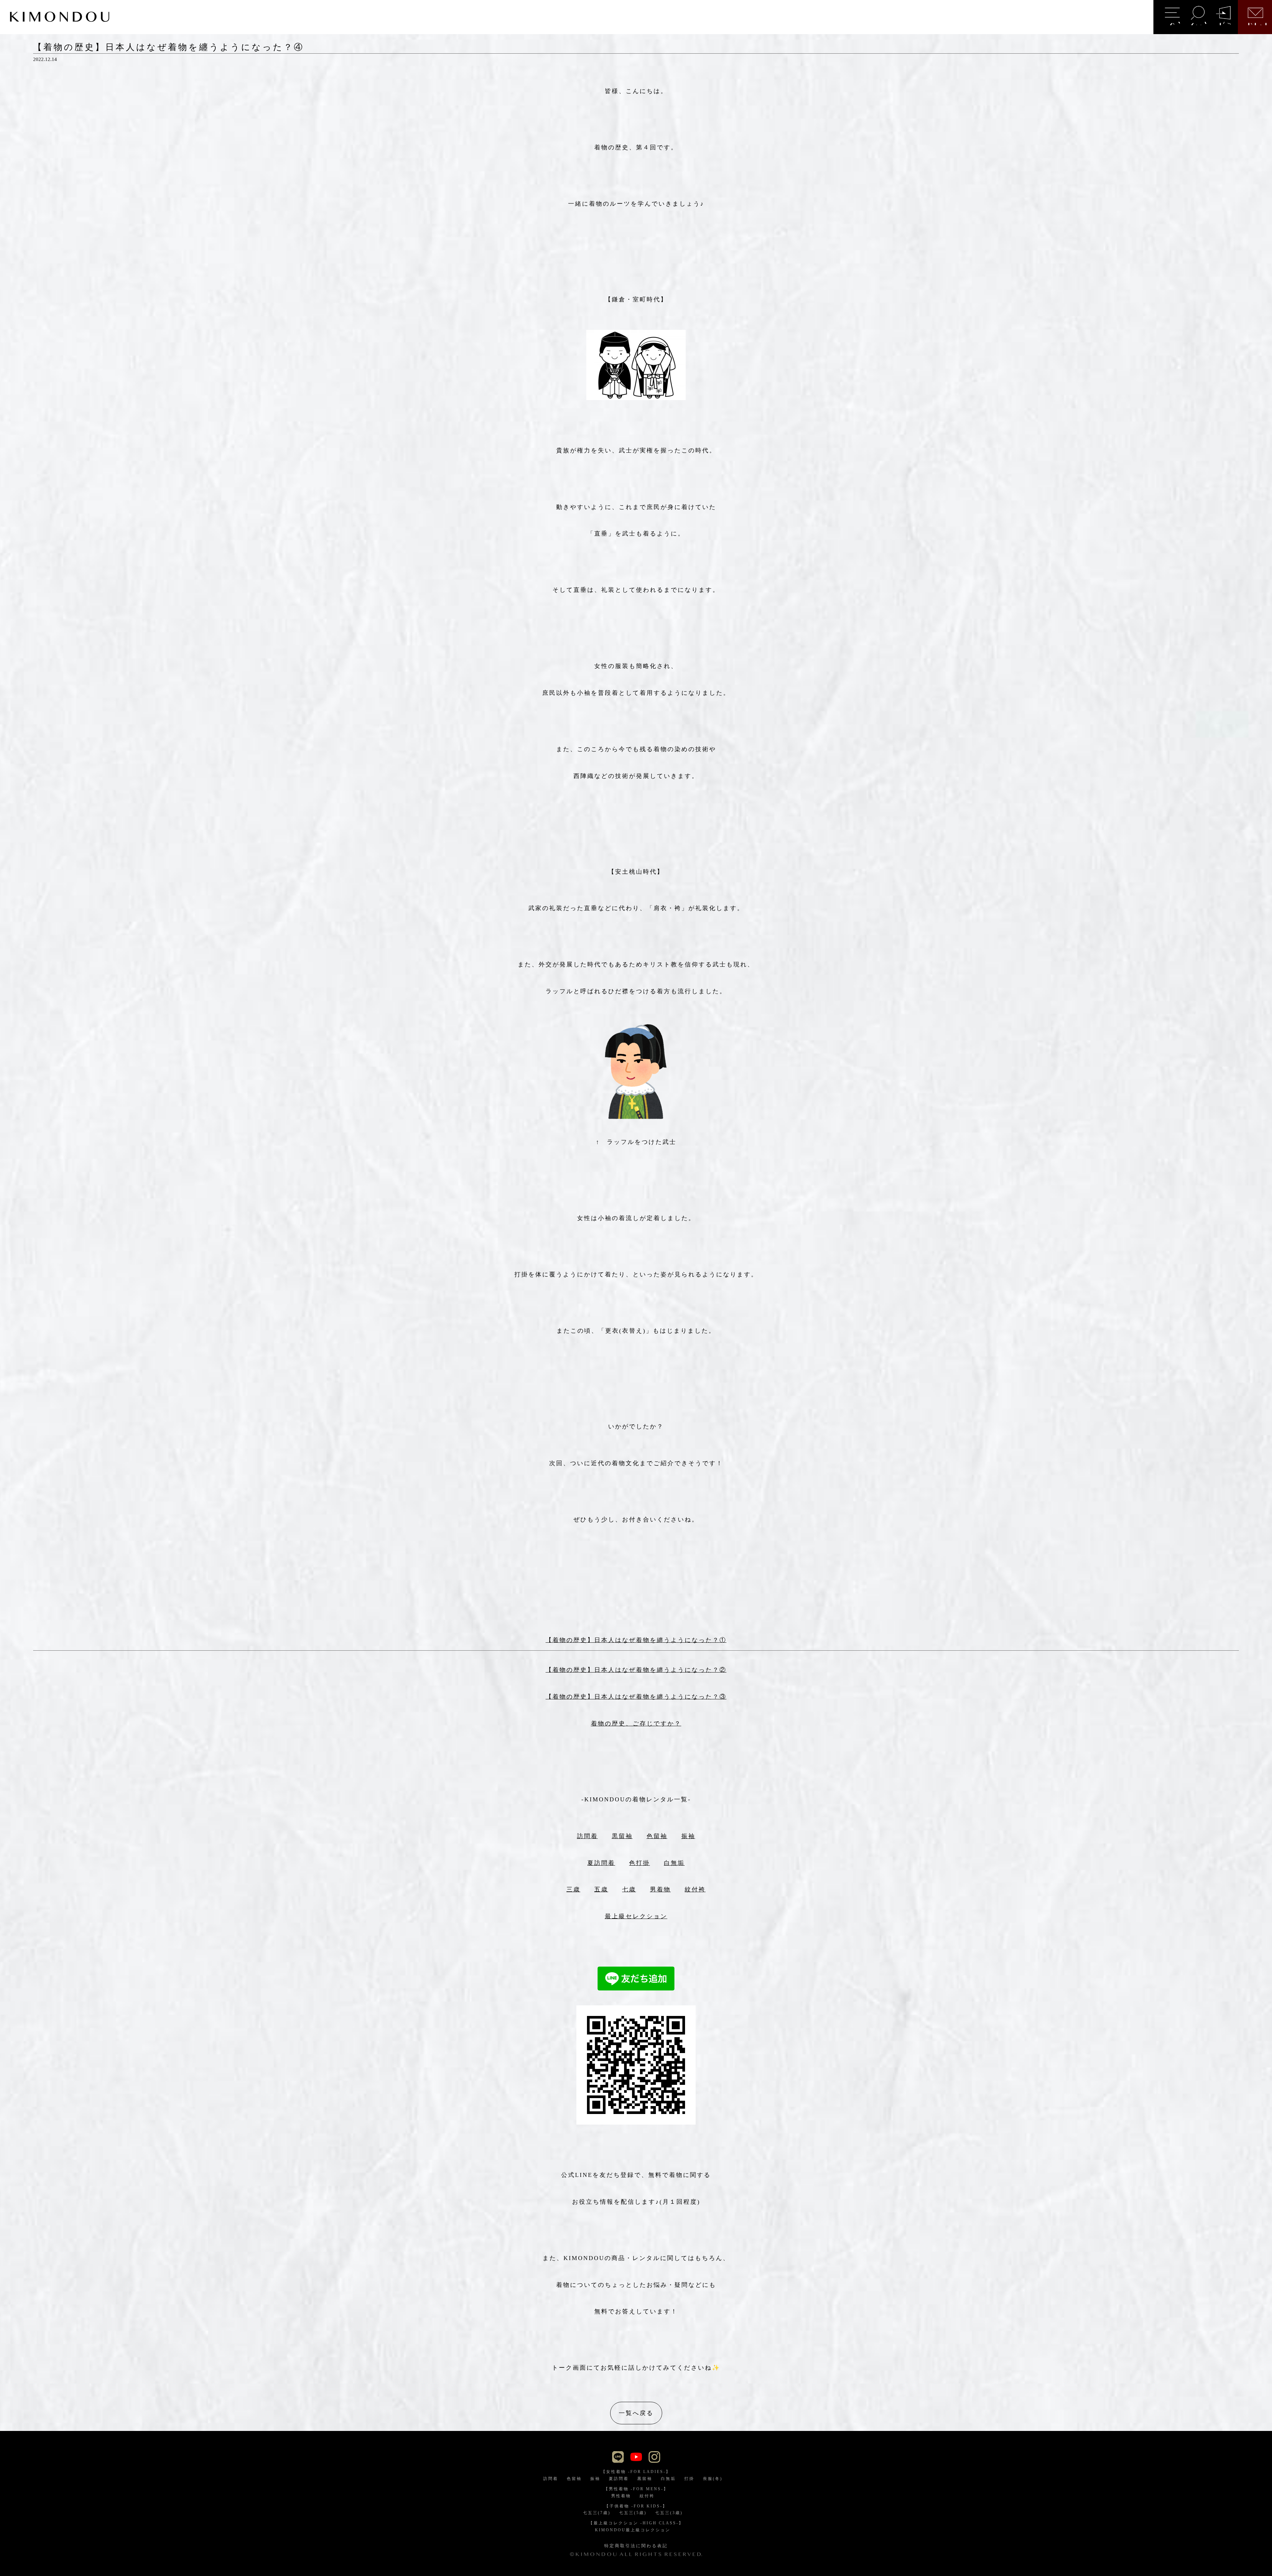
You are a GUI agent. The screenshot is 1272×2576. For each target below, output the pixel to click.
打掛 (689, 2479)
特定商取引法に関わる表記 (636, 2546)
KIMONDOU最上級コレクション (633, 2530)
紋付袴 (695, 1889)
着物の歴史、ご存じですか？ (636, 1724)
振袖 (688, 1836)
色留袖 (657, 1836)
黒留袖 (622, 1836)
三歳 (573, 1889)
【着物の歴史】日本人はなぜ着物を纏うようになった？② (636, 1670)
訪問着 (587, 1836)
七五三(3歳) (669, 2513)
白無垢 (674, 1863)
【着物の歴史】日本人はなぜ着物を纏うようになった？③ (636, 1697)
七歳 (629, 1889)
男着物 (660, 1889)
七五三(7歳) (597, 2513)
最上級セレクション (636, 1916)
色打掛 (639, 1863)
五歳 (601, 1889)
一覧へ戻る (636, 2413)
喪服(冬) (713, 2479)
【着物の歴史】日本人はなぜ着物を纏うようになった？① (636, 1640)
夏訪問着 (601, 1863)
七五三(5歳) (633, 2513)
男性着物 (621, 2496)
